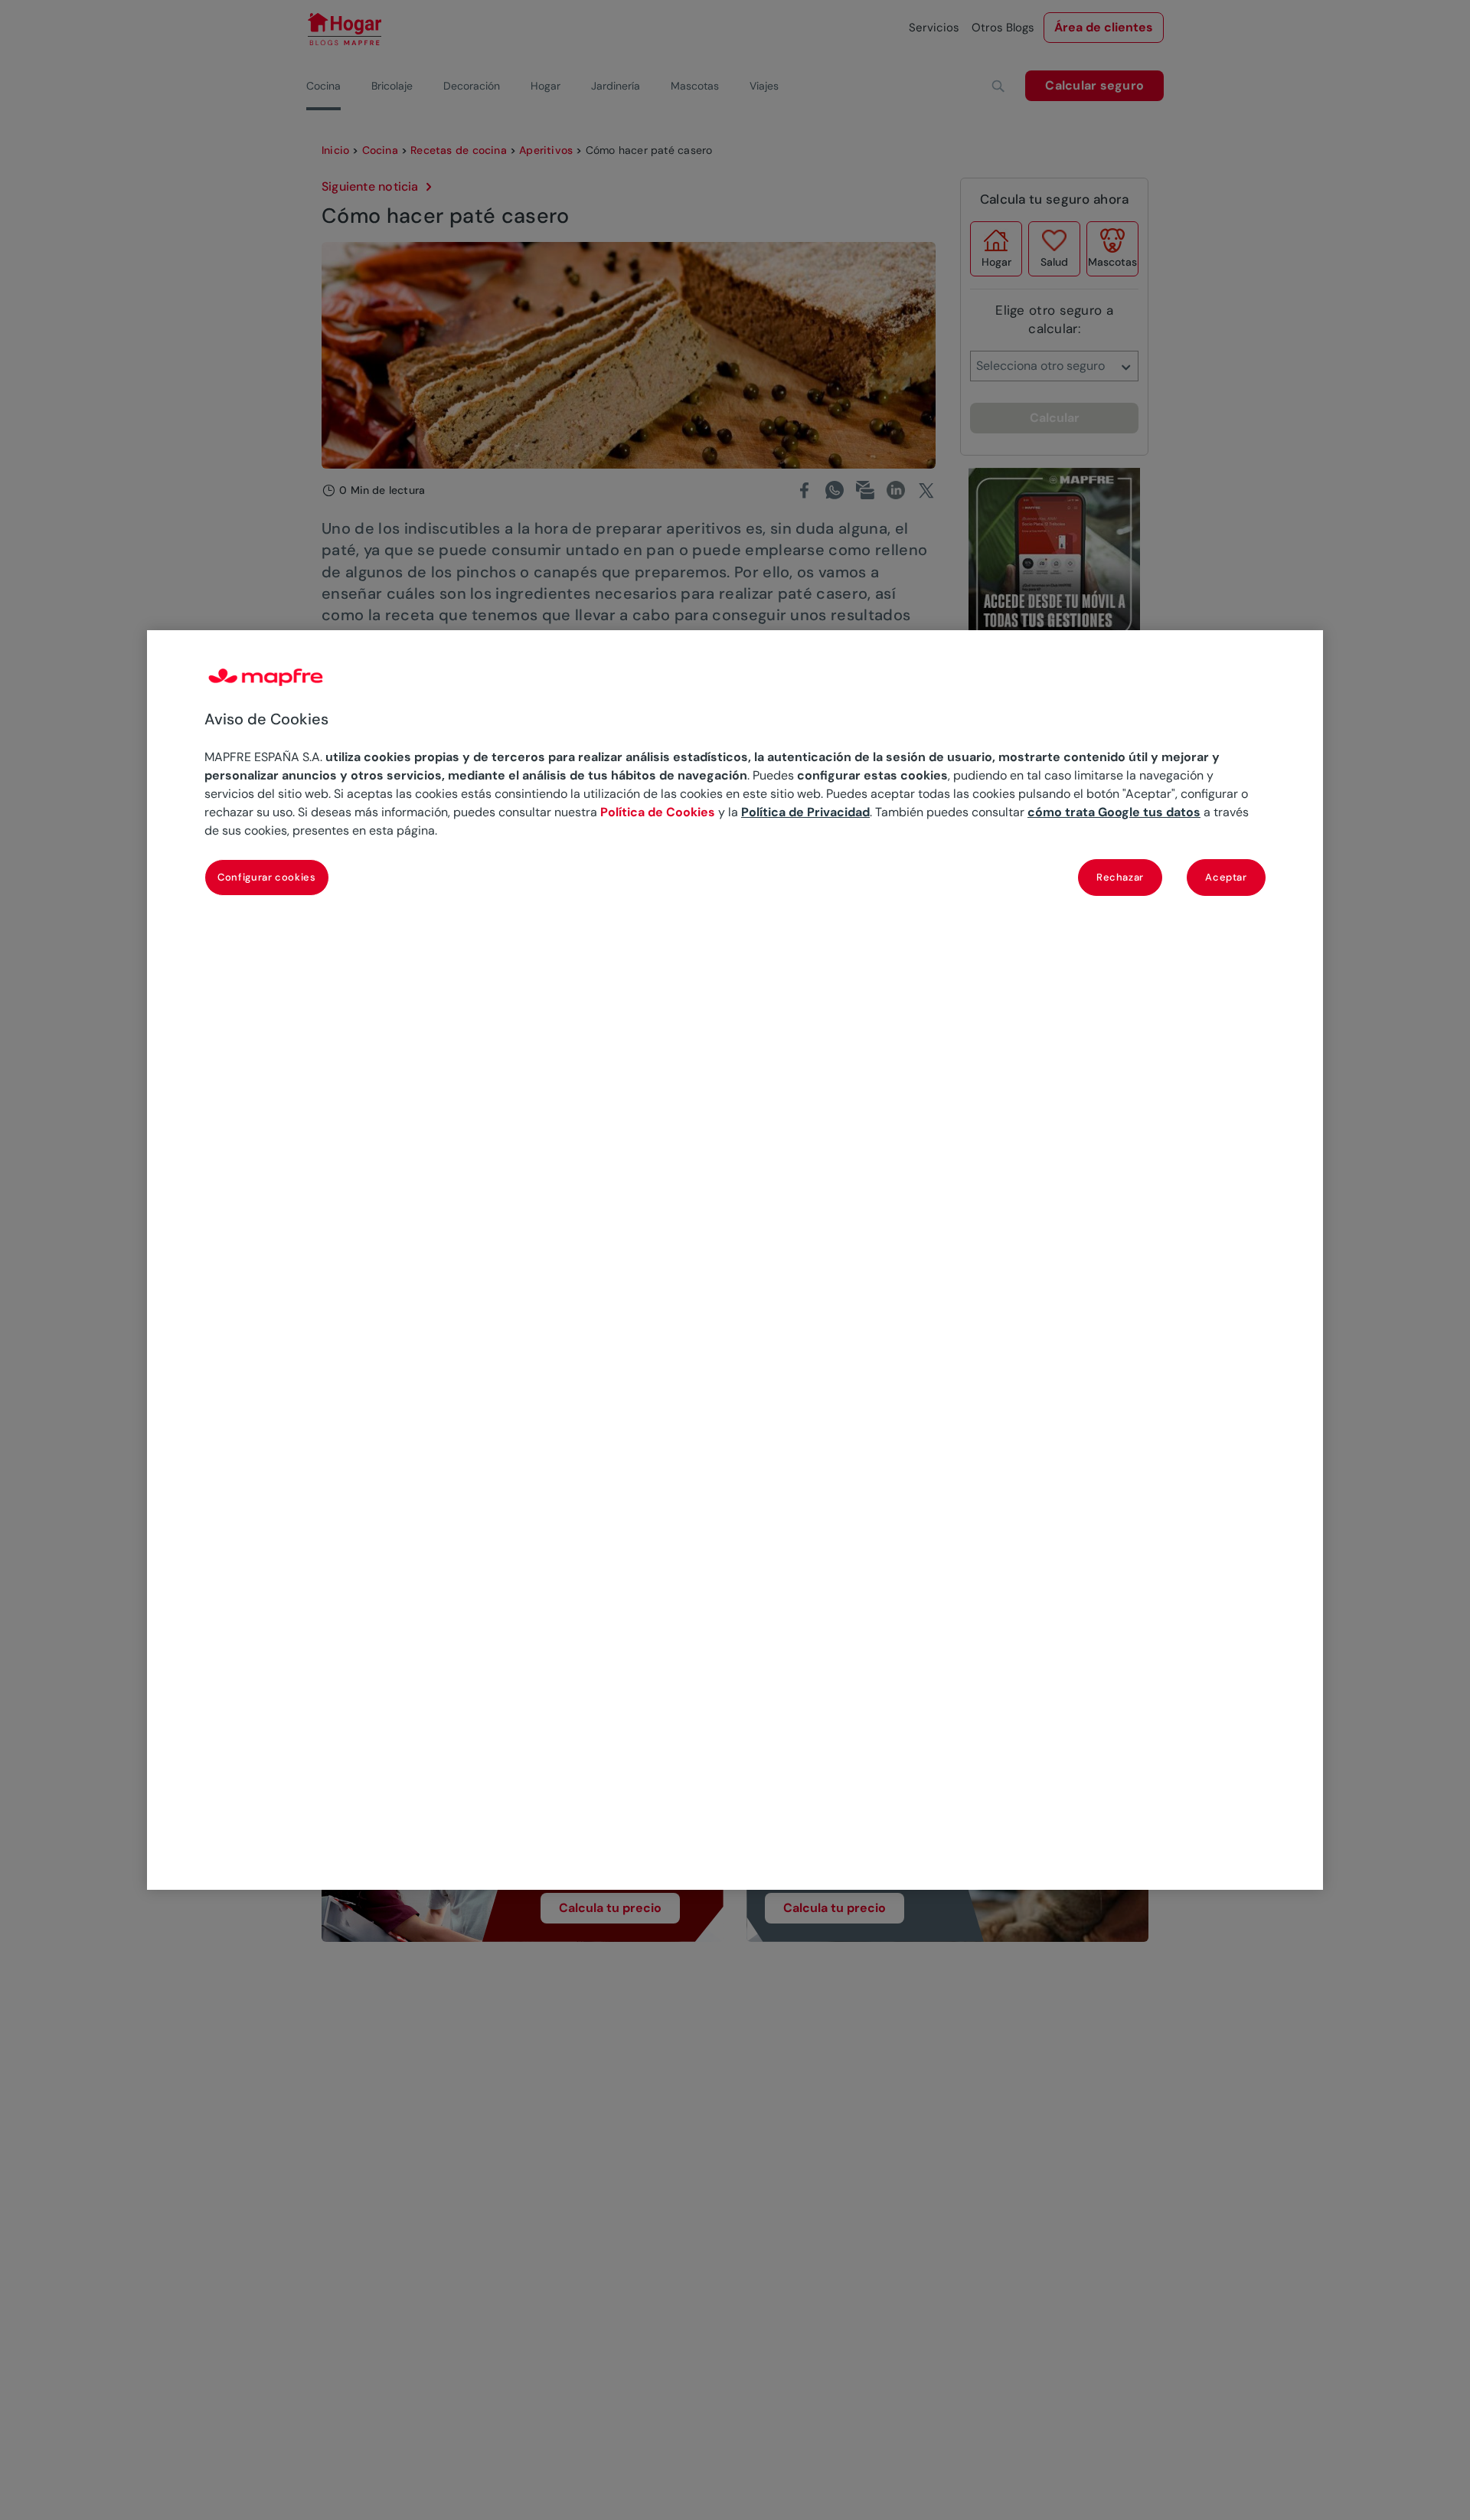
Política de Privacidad (805, 812)
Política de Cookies (658, 812)
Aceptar (1226, 876)
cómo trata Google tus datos (1114, 812)
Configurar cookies (267, 876)
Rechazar (1120, 876)
